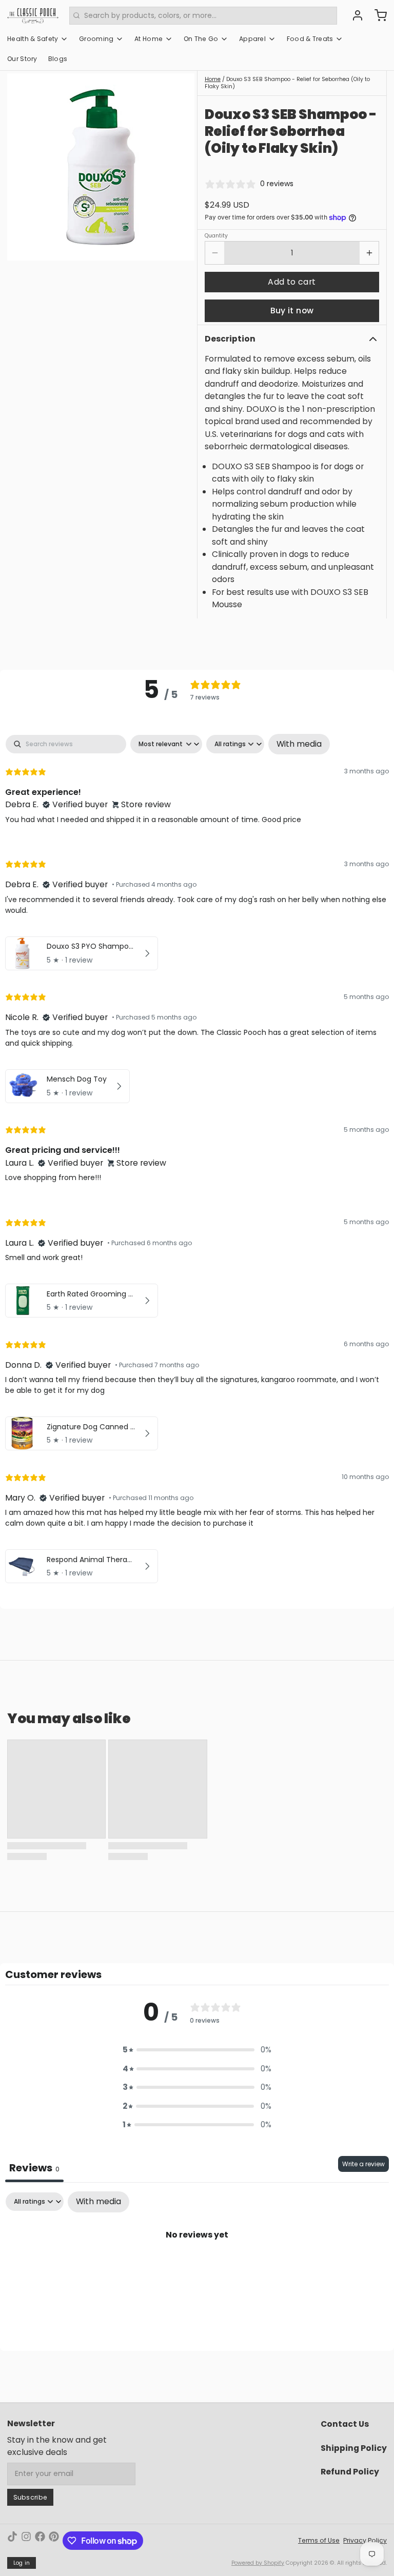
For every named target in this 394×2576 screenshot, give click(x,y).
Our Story (22, 59)
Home (213, 79)
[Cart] (377, 15)
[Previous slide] (22, 167)
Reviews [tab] (34, 2168)
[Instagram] (26, 2541)
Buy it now (292, 311)
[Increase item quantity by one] (369, 253)
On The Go (201, 39)
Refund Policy (350, 2472)
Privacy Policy (365, 2540)
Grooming (96, 39)
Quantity (216, 236)
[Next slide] (180, 167)
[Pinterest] (54, 2541)
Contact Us (345, 2424)
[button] (292, 282)
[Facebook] (40, 2541)
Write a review (363, 2164)
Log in (22, 2563)
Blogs (58, 59)
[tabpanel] (197, 1161)
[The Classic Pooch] (33, 15)
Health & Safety (33, 39)
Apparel (252, 39)
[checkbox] (299, 744)
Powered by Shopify (258, 2563)
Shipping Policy (354, 2448)
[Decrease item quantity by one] (215, 253)
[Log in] (354, 15)
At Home (149, 39)
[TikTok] (12, 2541)
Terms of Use (319, 2540)
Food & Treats (310, 39)
